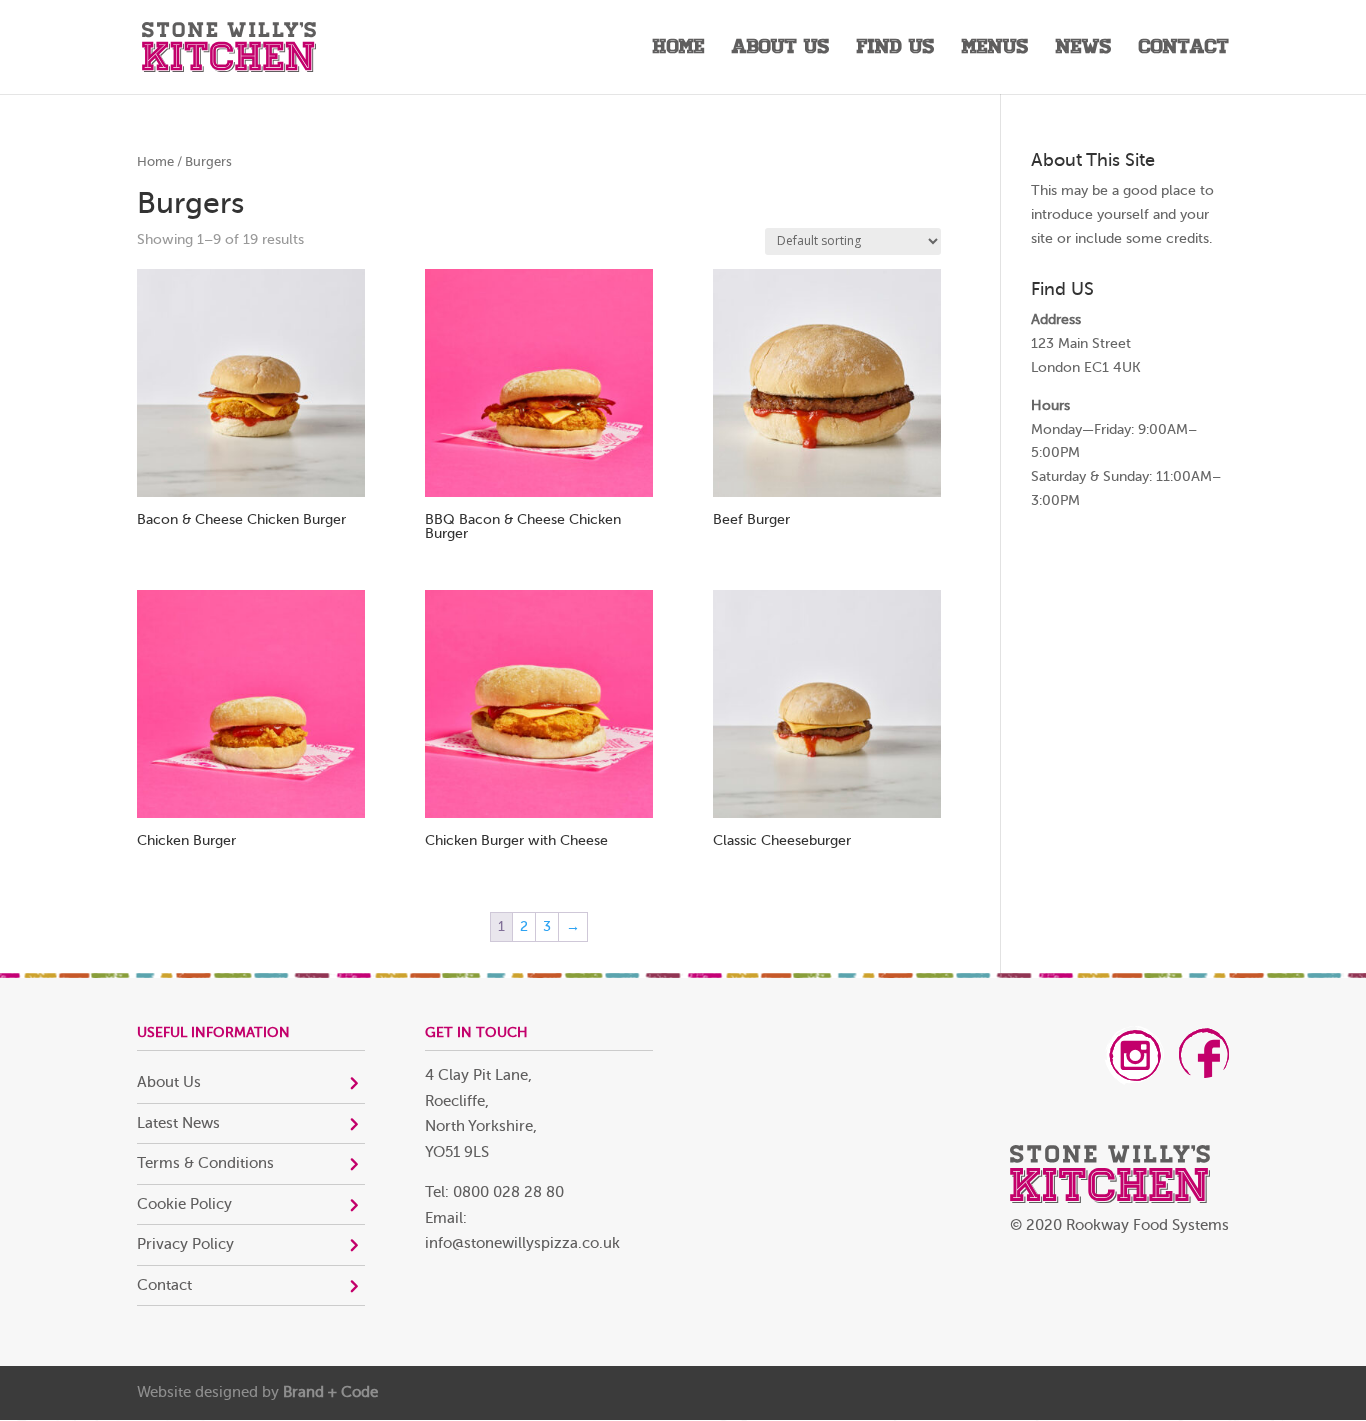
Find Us (896, 49)
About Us (781, 49)
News (1084, 49)
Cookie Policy (184, 1204)
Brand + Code (330, 1392)
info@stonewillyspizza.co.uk (522, 1243)
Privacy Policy (185, 1244)
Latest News (178, 1123)
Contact (1184, 49)
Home (679, 49)
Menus (995, 49)
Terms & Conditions (205, 1163)
